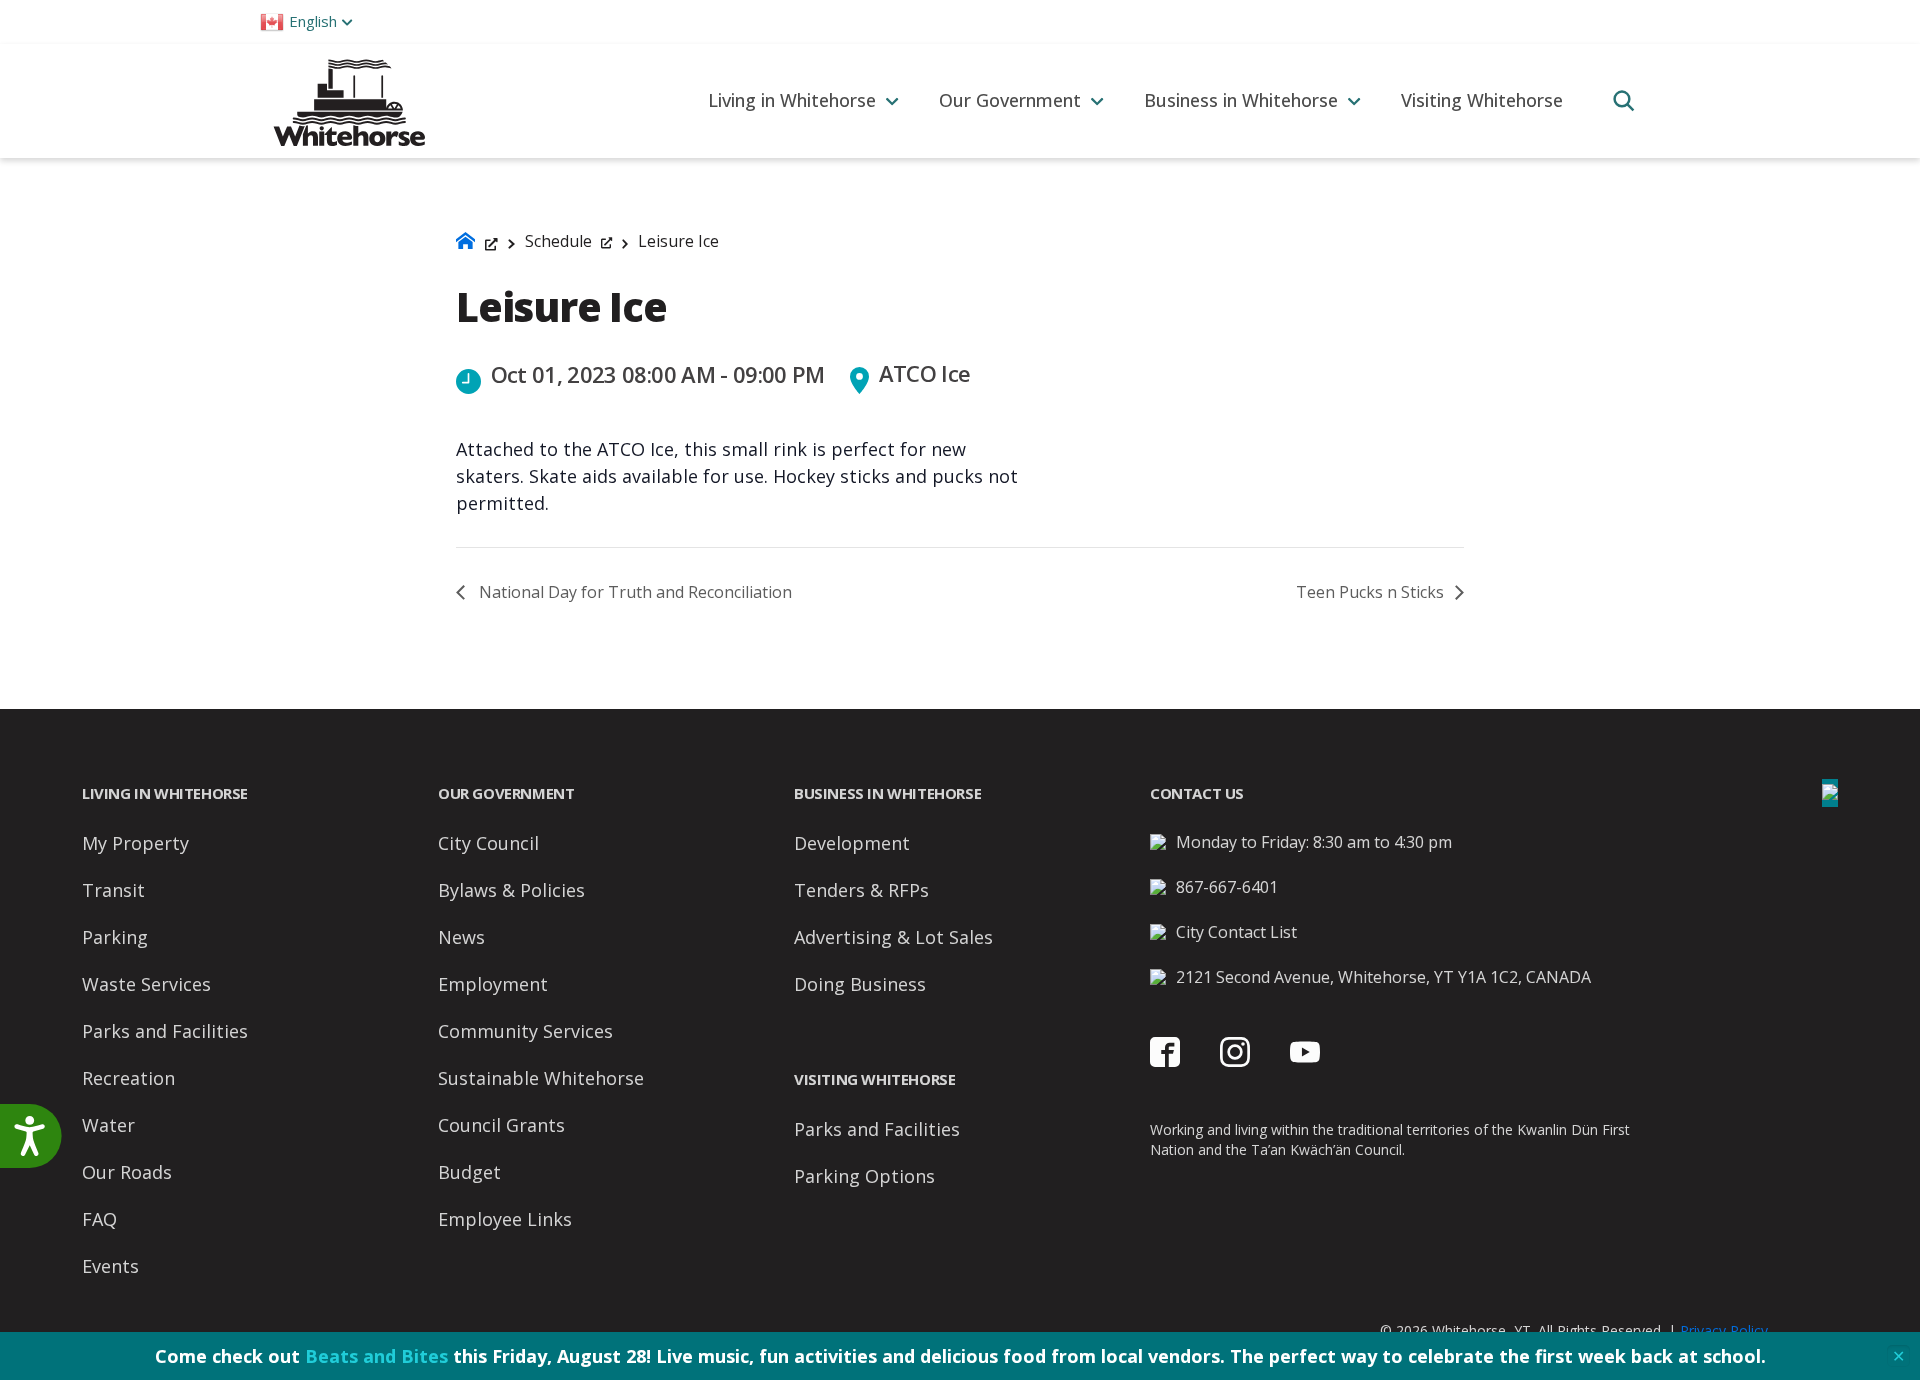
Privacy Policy (1724, 1330)
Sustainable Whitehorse (541, 1078)
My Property (135, 843)
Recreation (128, 1078)
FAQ (99, 1219)
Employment (493, 984)
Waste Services (146, 984)
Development (852, 843)
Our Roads (127, 1172)
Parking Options (864, 1176)
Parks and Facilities (165, 1031)
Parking (115, 937)
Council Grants (501, 1125)
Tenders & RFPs (861, 890)
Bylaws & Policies (511, 890)
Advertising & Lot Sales (893, 937)
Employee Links (505, 1219)
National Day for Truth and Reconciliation (633, 592)
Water (108, 1125)
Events (110, 1266)
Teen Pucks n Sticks (1372, 592)
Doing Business (860, 984)
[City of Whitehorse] (348, 100)
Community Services (525, 1031)
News (461, 937)
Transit (113, 890)
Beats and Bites (376, 1356)
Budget (469, 1172)
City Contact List (1236, 932)
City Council (488, 843)
